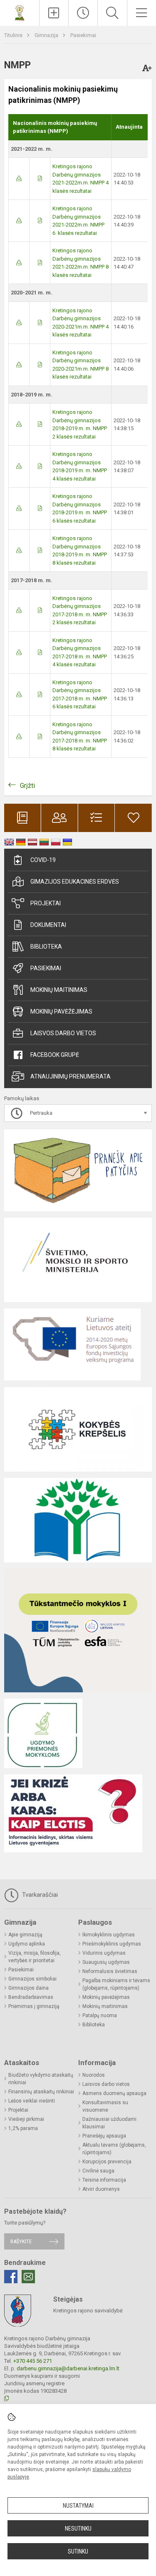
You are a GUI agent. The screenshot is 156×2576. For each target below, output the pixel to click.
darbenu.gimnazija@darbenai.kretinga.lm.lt (68, 2368)
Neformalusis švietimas (110, 1971)
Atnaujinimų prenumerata (71, 1076)
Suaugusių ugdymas (106, 1962)
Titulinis (14, 35)
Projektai (46, 903)
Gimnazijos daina (28, 1988)
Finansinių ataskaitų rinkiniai (41, 2092)
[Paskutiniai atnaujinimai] (83, 13)
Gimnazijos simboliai (32, 1979)
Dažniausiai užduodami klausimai (109, 2123)
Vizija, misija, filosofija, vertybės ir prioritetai (35, 1957)
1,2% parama (23, 2128)
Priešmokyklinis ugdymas (112, 1944)
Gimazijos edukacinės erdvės (75, 882)
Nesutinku (78, 2529)
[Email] (28, 2277)
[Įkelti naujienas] (54, 13)
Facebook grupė (55, 1055)
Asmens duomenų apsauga (114, 2093)
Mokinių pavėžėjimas (61, 1011)
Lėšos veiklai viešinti (32, 2101)
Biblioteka (46, 947)
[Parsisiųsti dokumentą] (19, 178)
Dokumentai (48, 925)
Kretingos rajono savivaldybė (88, 2311)
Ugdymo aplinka (27, 1944)
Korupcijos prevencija (107, 2162)
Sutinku (78, 2551)
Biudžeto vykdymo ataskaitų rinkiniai (41, 2079)
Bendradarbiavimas (31, 1997)
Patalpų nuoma (100, 2015)
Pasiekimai (83, 35)
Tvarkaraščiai (39, 1895)
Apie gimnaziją (25, 1935)
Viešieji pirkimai (26, 2119)
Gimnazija (47, 35)
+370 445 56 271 (33, 2361)
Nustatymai (78, 2506)
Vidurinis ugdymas (104, 1953)
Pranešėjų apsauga (104, 2136)
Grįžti (27, 786)
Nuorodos (94, 2075)
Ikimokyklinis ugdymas (109, 1935)
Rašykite (21, 2241)
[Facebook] (11, 2277)
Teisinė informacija (104, 2180)
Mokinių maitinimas (59, 990)
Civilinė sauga (98, 2171)
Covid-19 (43, 860)
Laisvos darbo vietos (63, 1033)
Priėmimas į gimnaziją (34, 2006)
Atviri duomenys (101, 2189)
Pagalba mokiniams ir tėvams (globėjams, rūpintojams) (116, 1984)
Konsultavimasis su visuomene (105, 2106)
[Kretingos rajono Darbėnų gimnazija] (20, 12)
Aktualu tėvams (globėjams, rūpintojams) (114, 2149)
